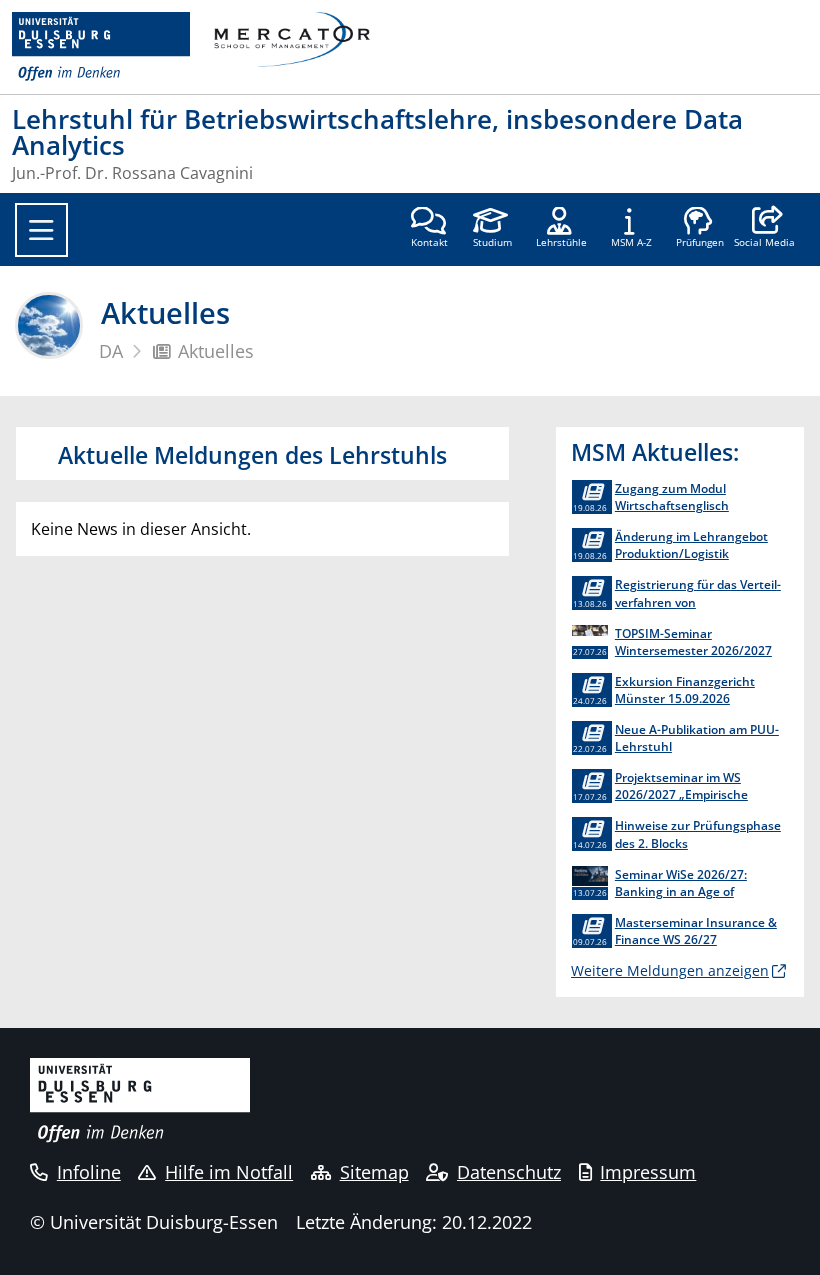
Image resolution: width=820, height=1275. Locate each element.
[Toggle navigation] (41, 230)
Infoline (89, 1172)
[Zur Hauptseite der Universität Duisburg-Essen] (101, 47)
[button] (764, 229)
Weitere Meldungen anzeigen (670, 970)
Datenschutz (509, 1172)
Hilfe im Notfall (229, 1172)
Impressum (648, 1172)
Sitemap (374, 1172)
